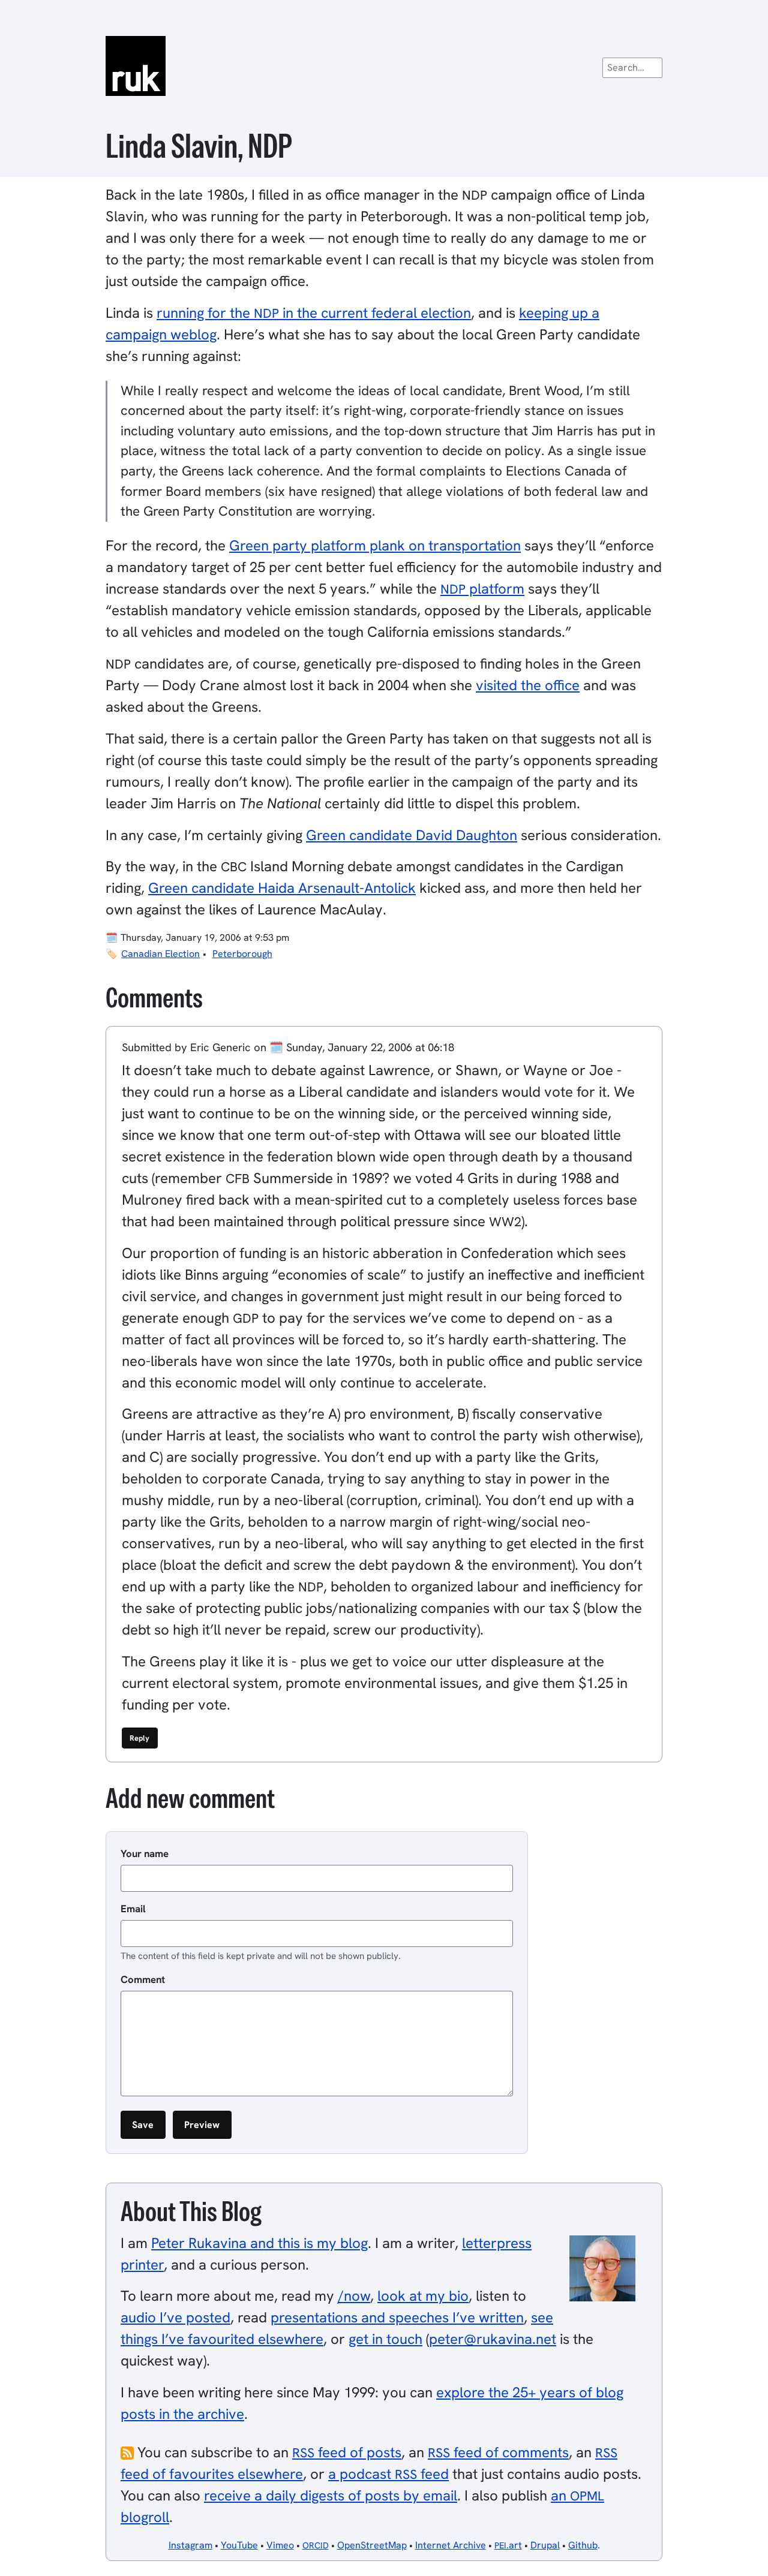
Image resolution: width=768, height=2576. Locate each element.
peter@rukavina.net (493, 2339)
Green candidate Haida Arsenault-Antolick (282, 888)
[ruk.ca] (384, 66)
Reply (139, 1738)
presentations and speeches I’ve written (397, 2317)
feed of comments (498, 2452)
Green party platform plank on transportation (375, 545)
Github (583, 2545)
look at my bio (423, 2296)
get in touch (385, 2339)
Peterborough (242, 954)
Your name (145, 1853)
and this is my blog (259, 2243)
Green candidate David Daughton (412, 835)
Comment (143, 1979)
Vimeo (280, 2545)
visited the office (528, 685)
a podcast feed (388, 2474)
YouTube (239, 2545)
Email (133, 1909)
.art (508, 2545)
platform (482, 589)
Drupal (545, 2545)
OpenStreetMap (372, 2545)
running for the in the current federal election (314, 313)
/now (354, 2296)
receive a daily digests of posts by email (331, 2495)
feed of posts (347, 2452)
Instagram (190, 2545)
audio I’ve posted (175, 2317)
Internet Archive (451, 2545)
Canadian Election (160, 954)
